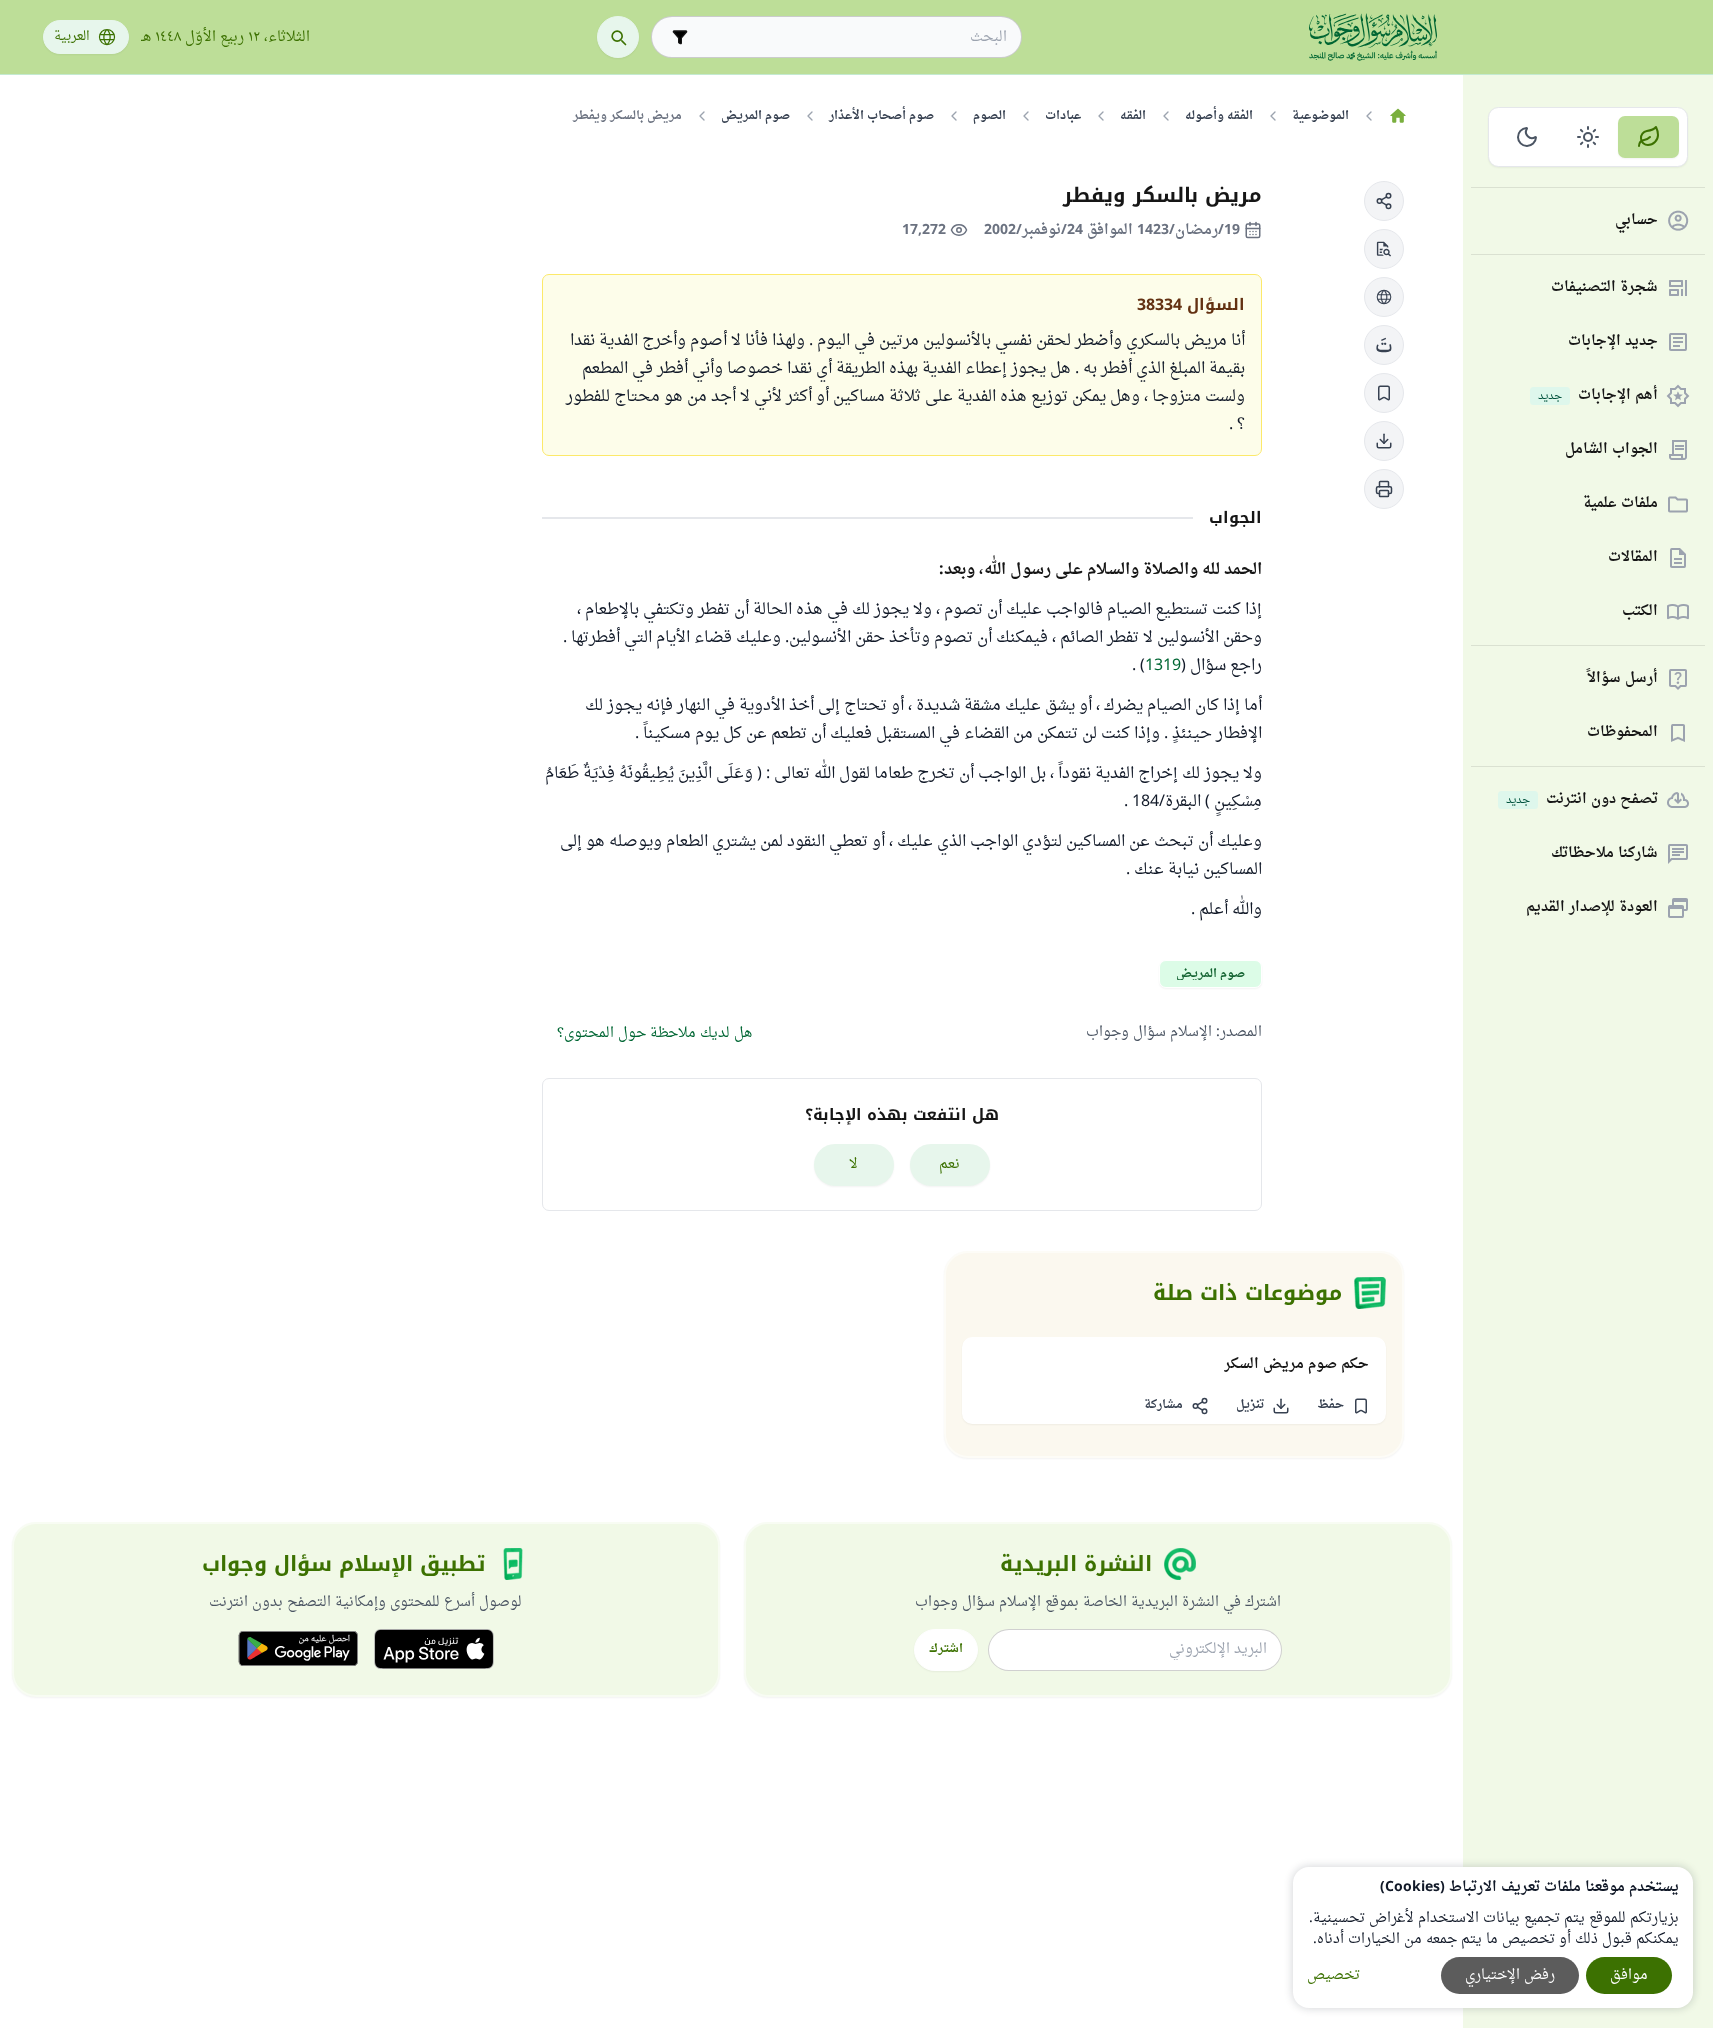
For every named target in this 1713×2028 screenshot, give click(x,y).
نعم (949, 1164)
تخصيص (1333, 1975)
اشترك (946, 1649)
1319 (1163, 666)
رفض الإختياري (1510, 1975)
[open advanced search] (680, 37)
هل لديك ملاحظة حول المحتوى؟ (654, 1033)
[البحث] (618, 37)
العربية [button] (72, 37)
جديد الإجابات (1613, 342)
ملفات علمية (1620, 504)
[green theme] (1648, 137)
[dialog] (1493, 1937)
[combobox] (850, 37)
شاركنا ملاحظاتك (1604, 854)
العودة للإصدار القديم (1592, 908)
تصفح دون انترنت (1582, 800)
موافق (1629, 1975)
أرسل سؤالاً (1622, 679)
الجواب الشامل (1611, 450)
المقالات (1633, 558)
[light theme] (1588, 137)
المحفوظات (1622, 733)
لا (853, 1164)
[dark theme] (1527, 137)
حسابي (1636, 221)
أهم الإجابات (1598, 396)
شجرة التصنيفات (1604, 288)
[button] (1384, 201)
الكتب (1640, 612)
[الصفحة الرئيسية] (1398, 116)
